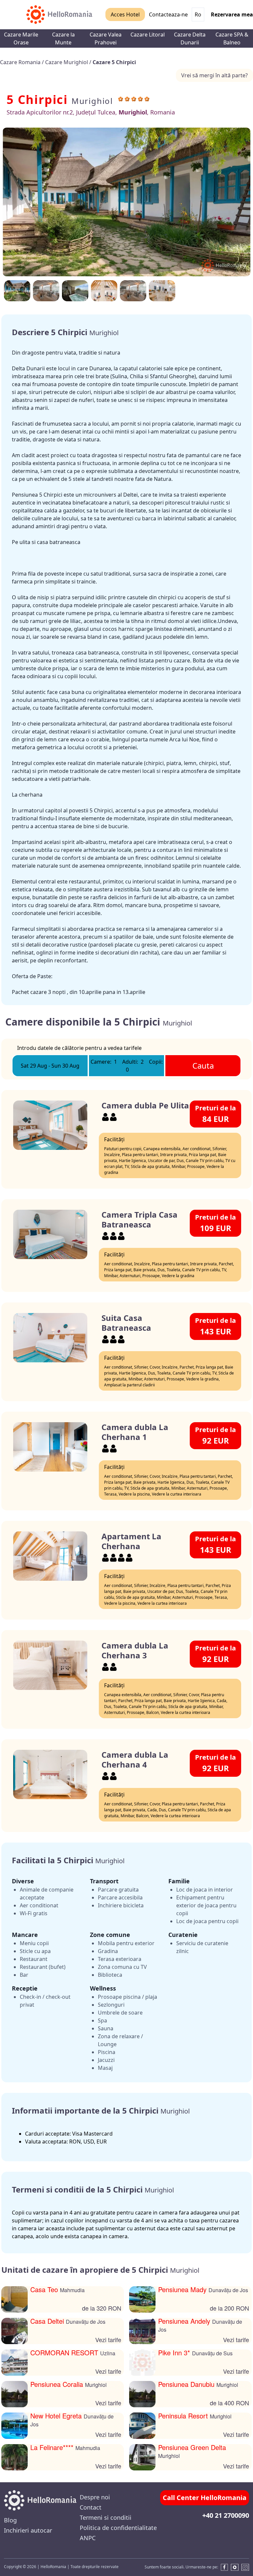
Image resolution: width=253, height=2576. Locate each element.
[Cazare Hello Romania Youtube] (235, 2567)
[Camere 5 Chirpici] (126, 202)
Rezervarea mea (232, 14)
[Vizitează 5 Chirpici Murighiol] (75, 291)
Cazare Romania (21, 62)
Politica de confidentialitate (118, 2528)
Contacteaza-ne (168, 14)
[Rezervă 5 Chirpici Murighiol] (162, 291)
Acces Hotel (125, 14)
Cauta (203, 1065)
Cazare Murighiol (67, 62)
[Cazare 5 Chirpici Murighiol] (104, 291)
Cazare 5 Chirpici (114, 62)
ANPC (88, 2538)
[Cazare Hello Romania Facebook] (223, 2567)
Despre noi (95, 2497)
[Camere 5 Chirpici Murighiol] (17, 291)
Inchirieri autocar (28, 2530)
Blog (10, 2520)
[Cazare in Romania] (59, 15)
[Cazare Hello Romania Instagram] (245, 2567)
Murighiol (92, 101)
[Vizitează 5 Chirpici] (46, 291)
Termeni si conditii (106, 2517)
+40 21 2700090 (226, 2515)
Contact (91, 2507)
